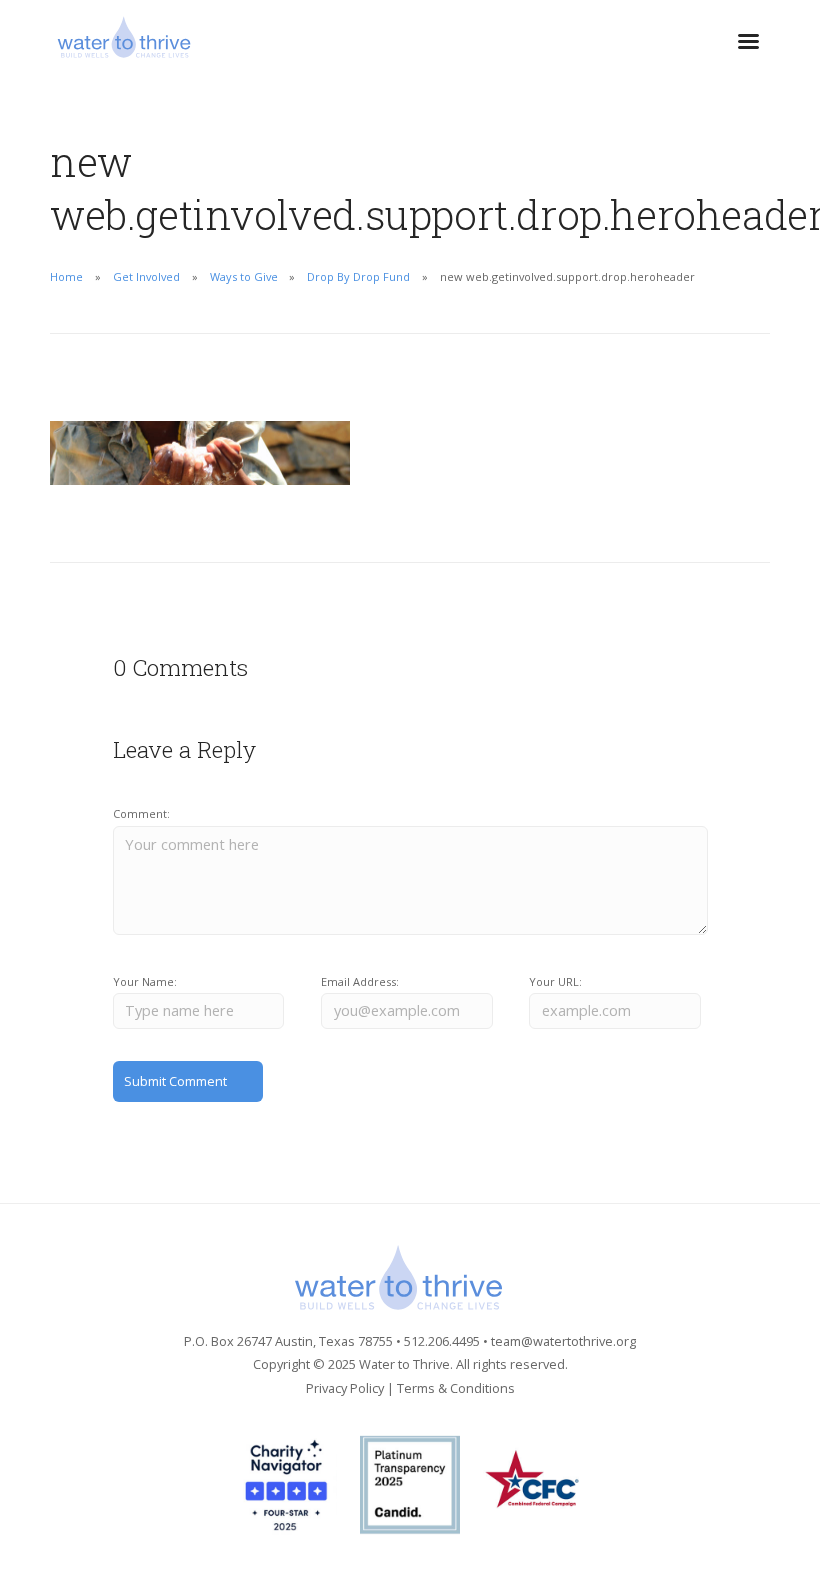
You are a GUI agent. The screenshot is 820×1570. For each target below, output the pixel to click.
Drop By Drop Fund (358, 276)
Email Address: (360, 981)
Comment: (141, 813)
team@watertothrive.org (563, 1341)
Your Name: (145, 981)
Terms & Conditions (456, 1388)
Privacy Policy (345, 1388)
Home (66, 276)
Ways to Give (244, 276)
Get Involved (146, 276)
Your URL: (555, 981)
